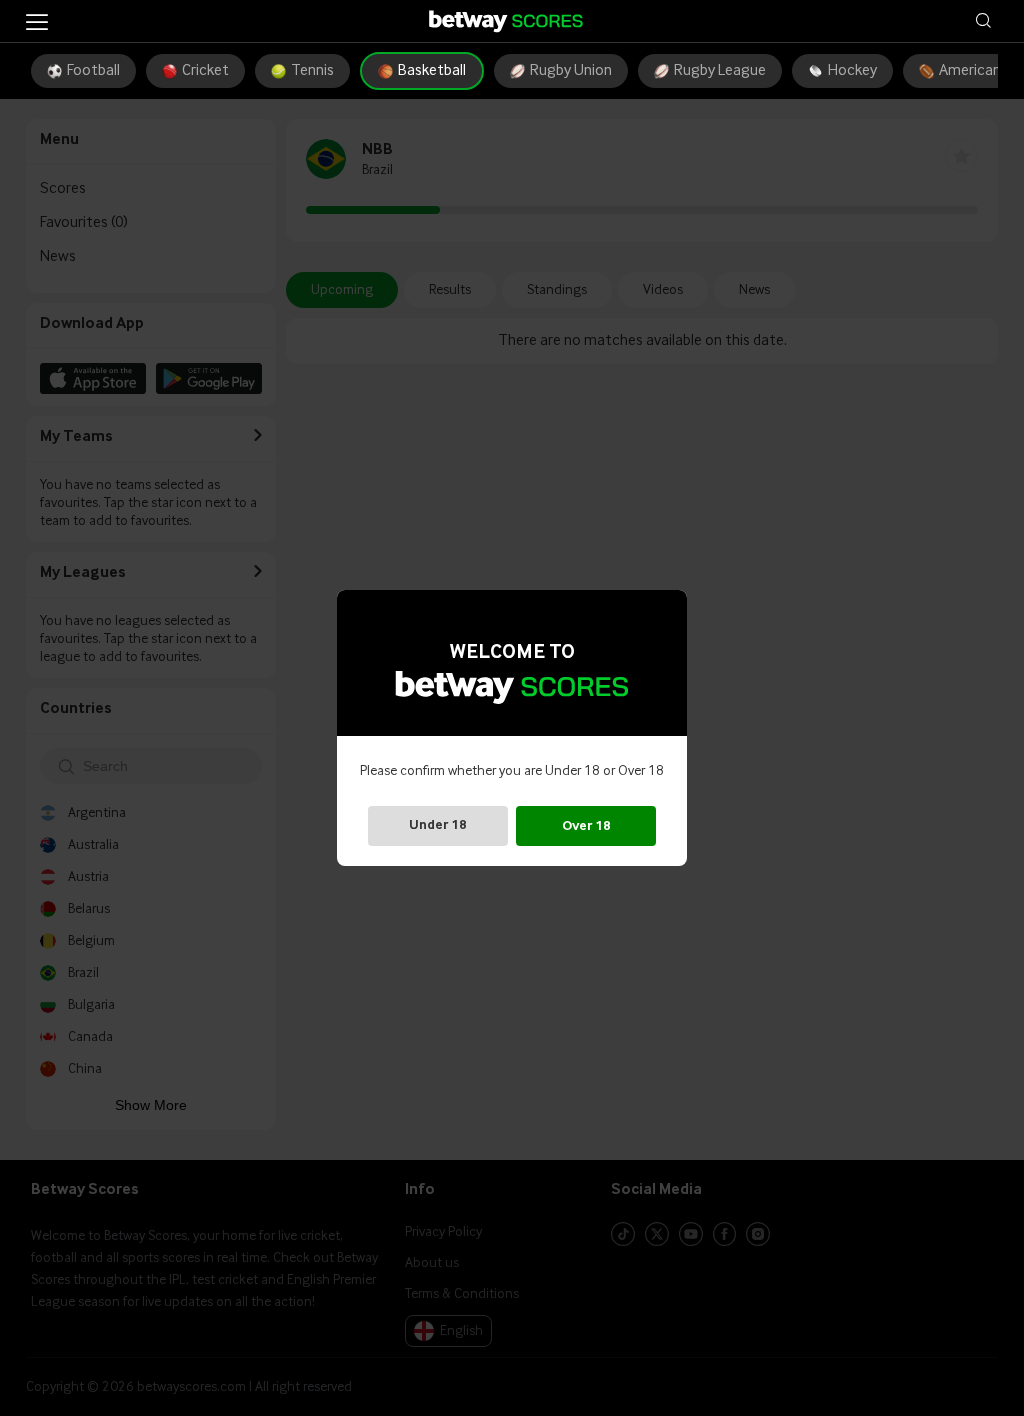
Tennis (312, 71)
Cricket (205, 71)
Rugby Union (571, 71)
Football (93, 71)
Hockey (852, 71)
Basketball (432, 71)
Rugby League (720, 71)
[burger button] (37, 22)
